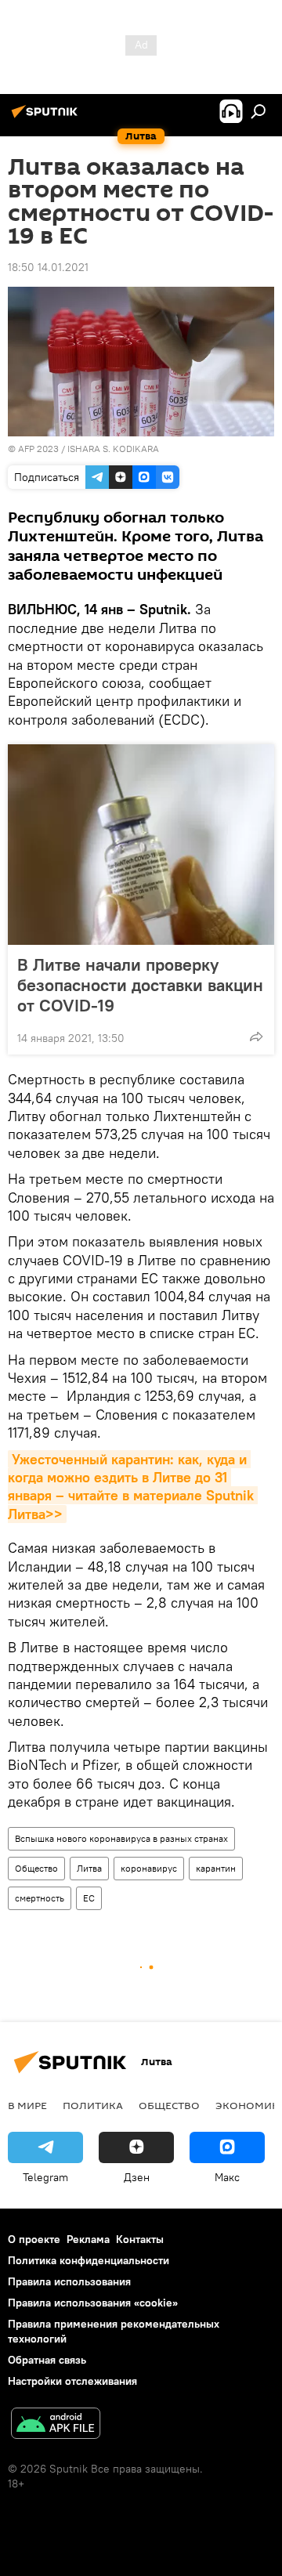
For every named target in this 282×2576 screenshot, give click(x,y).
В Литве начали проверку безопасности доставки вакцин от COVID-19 (140, 985)
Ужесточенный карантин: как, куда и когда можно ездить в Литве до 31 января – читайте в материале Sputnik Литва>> (133, 1487)
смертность (40, 1898)
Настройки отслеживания (72, 2381)
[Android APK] (56, 2425)
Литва (89, 1868)
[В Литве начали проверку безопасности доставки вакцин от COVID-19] (141, 845)
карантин (216, 1868)
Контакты (140, 2239)
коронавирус (149, 1868)
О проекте (34, 2239)
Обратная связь (47, 2360)
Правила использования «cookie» (93, 2303)
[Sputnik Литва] (47, 118)
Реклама (88, 2239)
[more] (256, 1037)
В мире (27, 2105)
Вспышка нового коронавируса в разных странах (121, 1838)
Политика (93, 2105)
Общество (36, 1868)
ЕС (89, 1898)
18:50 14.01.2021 (48, 267)
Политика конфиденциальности (89, 2260)
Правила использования (69, 2281)
